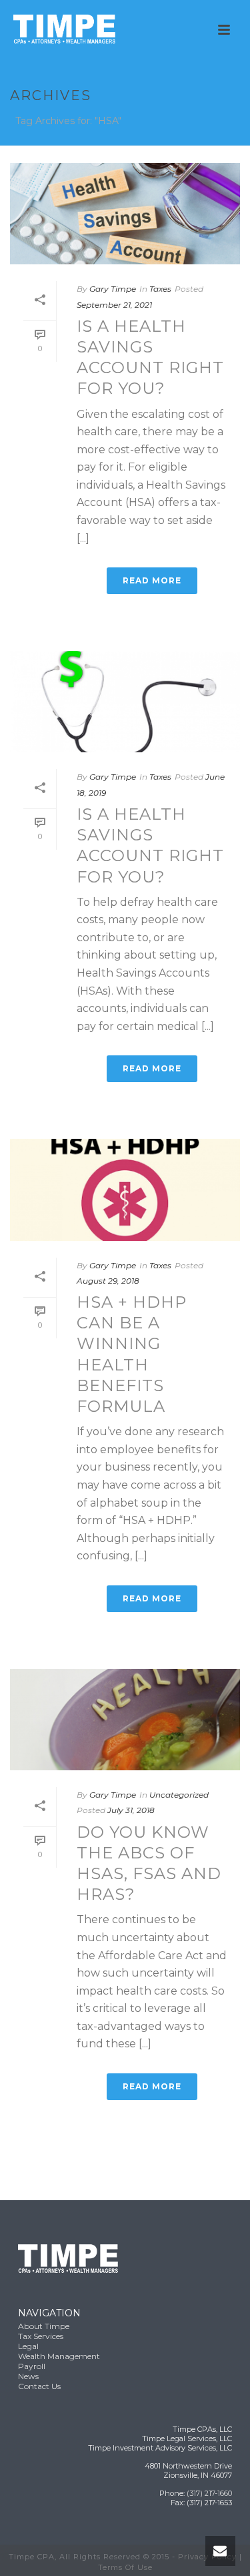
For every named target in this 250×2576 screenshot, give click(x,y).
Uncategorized (179, 1795)
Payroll (32, 2366)
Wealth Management (59, 2356)
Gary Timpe (113, 289)
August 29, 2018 (108, 1281)
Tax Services (41, 2336)
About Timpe (44, 2326)
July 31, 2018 (131, 1810)
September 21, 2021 (114, 305)
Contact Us (39, 2386)
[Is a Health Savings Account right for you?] (125, 214)
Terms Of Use (125, 2567)
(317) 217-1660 (209, 2493)
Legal (28, 2346)
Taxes (160, 289)
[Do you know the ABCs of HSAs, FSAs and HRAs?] (125, 1720)
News (28, 2376)
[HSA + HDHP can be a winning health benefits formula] (125, 1190)
